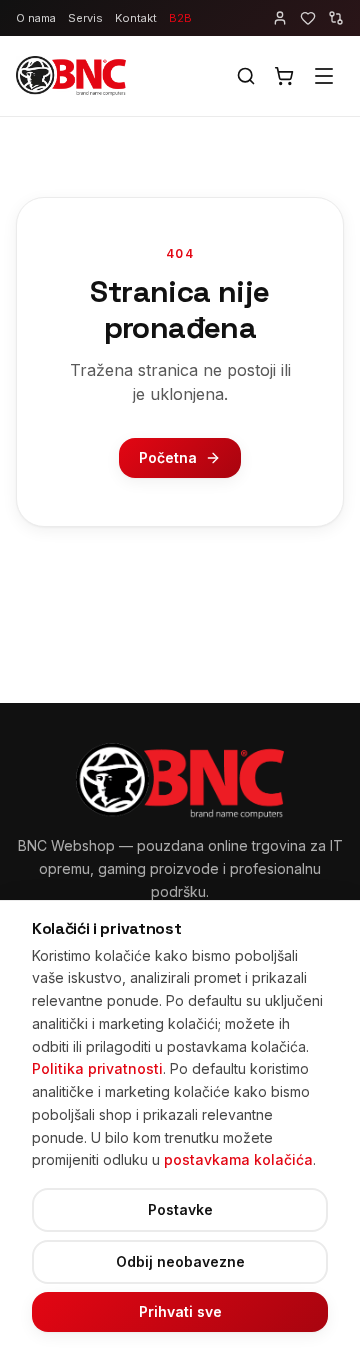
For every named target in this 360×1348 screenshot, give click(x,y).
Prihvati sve (180, 1311)
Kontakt (136, 18)
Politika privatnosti (97, 1068)
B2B (180, 18)
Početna (168, 457)
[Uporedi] (336, 18)
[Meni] (324, 76)
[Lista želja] (308, 18)
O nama (36, 18)
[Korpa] (284, 76)
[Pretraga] (246, 76)
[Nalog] (280, 18)
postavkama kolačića (238, 1159)
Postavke (180, 1209)
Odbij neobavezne (180, 1261)
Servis (85, 18)
